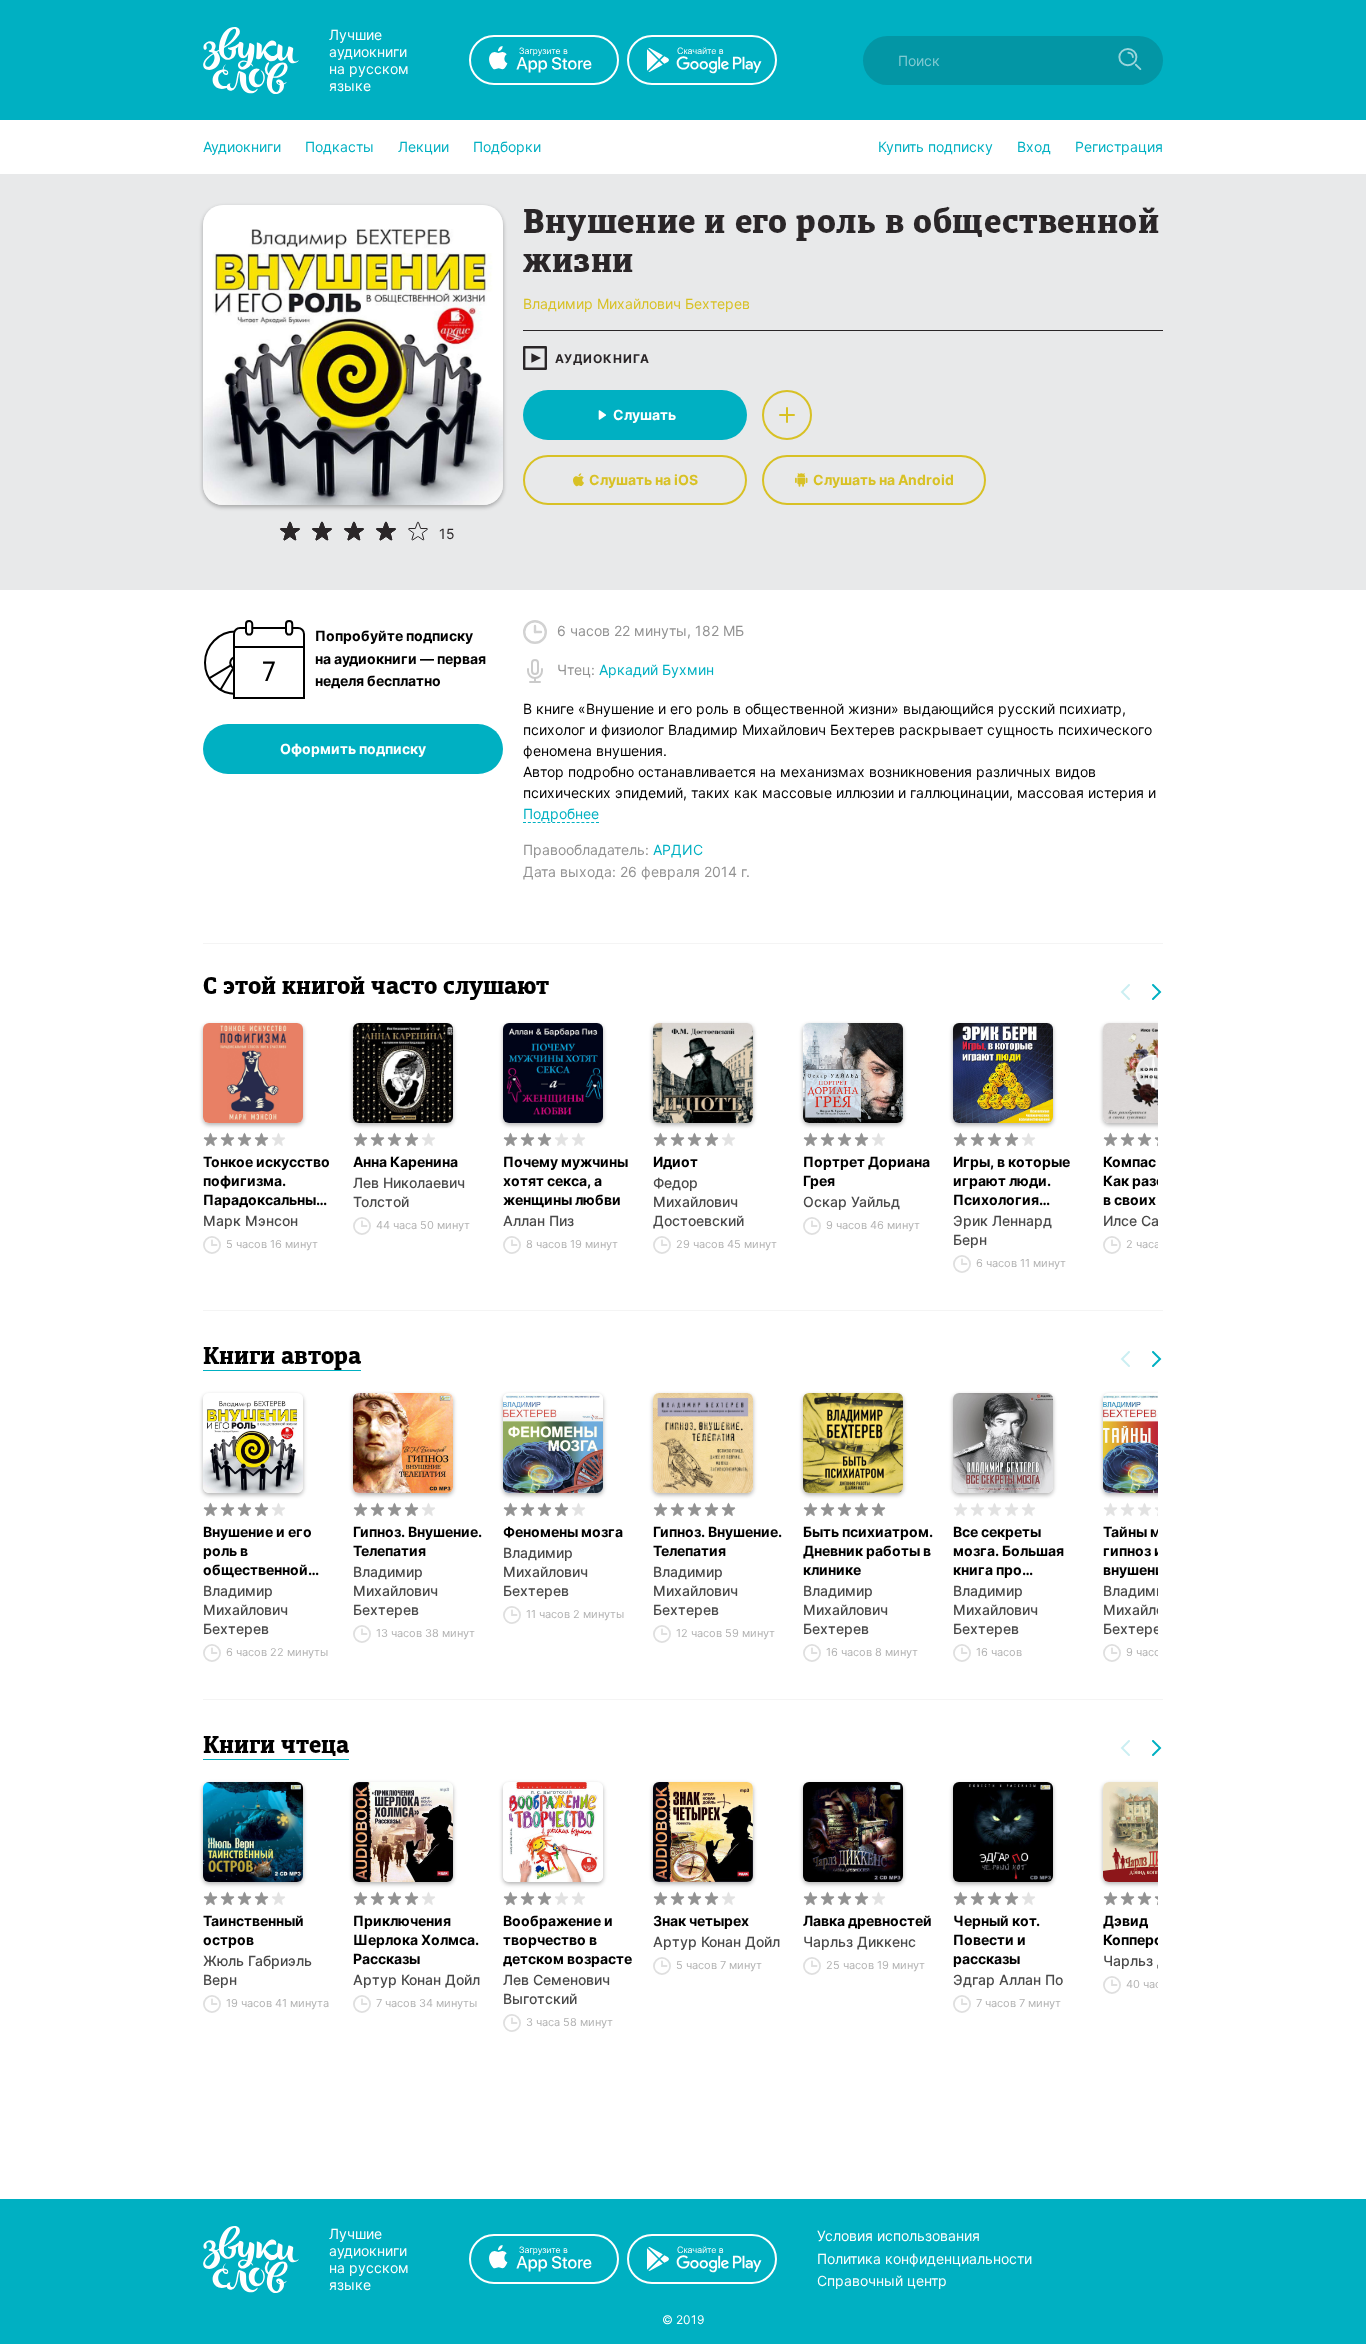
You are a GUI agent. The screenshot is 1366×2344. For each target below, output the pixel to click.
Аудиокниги (242, 146)
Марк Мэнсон (250, 1220)
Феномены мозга (563, 1531)
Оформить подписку (353, 748)
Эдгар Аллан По (1008, 1979)
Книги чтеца (276, 1747)
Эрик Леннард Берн (1002, 1230)
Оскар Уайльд (851, 1201)
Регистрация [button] (1119, 146)
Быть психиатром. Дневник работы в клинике (868, 1550)
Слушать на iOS (643, 479)
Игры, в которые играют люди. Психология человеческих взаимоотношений (1018, 1181)
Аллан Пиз (538, 1220)
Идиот (675, 1161)
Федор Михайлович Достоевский (698, 1201)
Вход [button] (1034, 146)
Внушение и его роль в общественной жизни (257, 1551)
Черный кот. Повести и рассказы (996, 1939)
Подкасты (339, 146)
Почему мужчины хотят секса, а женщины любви (565, 1180)
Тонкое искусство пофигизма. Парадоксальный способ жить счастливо (266, 1181)
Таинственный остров (253, 1930)
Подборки (507, 146)
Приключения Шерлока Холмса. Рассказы (416, 1939)
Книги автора (282, 1358)
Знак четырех (701, 1920)
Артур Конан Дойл (416, 1979)
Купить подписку (935, 146)
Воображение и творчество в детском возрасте (567, 1939)
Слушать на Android (883, 479)
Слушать (644, 414)
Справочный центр (882, 2280)
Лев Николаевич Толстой (409, 1192)
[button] (242, 147)
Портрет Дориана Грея (866, 1171)
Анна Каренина (405, 1161)
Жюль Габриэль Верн (257, 1970)
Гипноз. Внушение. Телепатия (417, 1541)
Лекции (423, 146)
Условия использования (898, 2235)
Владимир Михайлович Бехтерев (245, 1609)
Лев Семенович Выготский (556, 1989)
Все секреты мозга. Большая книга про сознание (1008, 1551)
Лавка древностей (867, 1920)
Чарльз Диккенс (859, 1941)
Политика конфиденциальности (924, 2258)
